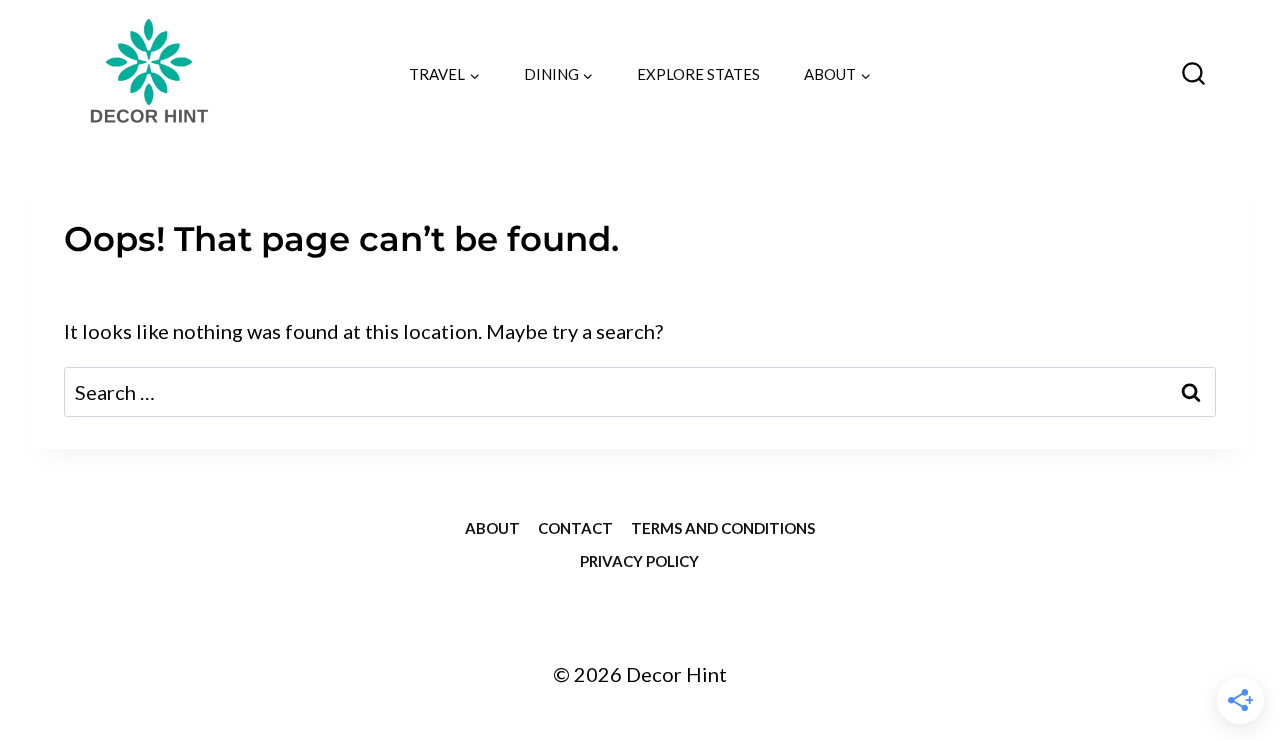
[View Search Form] (1193, 74)
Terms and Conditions (723, 528)
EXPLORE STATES (698, 74)
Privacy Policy (639, 561)
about (492, 528)
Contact (575, 528)
